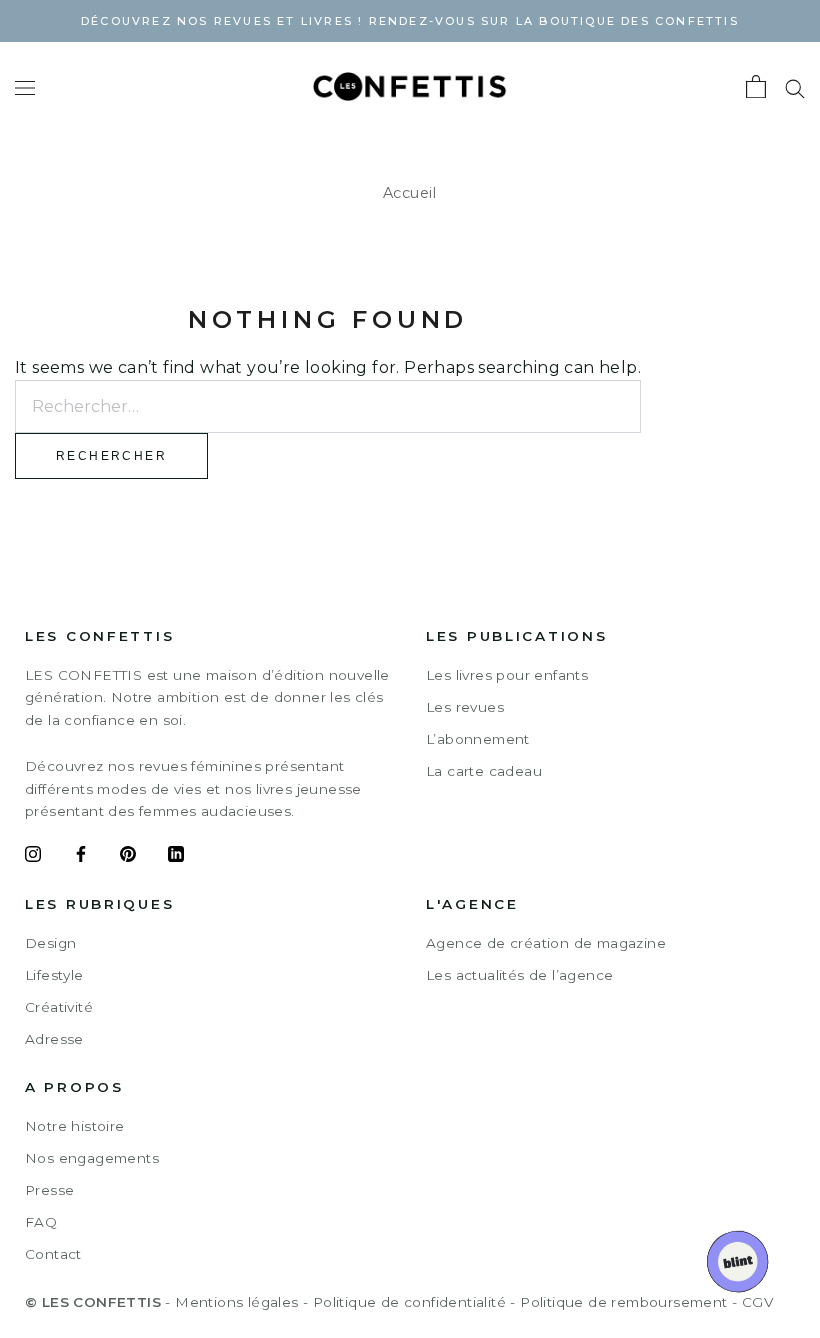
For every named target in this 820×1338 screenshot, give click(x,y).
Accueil (410, 193)
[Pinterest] (128, 857)
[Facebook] (81, 857)
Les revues (465, 707)
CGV (757, 1302)
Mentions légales (236, 1302)
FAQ (41, 1222)
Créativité (59, 1007)
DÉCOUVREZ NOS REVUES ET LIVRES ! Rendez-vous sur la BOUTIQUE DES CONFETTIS (410, 21)
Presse (49, 1190)
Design (50, 943)
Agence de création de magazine (546, 943)
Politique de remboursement (623, 1302)
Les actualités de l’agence (519, 975)
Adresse (54, 1039)
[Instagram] (33, 857)
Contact (53, 1254)
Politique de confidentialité (409, 1302)
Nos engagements (92, 1158)
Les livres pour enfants (507, 675)
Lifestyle (54, 975)
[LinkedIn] (176, 857)
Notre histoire (75, 1126)
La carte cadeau (484, 771)
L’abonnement (478, 739)
